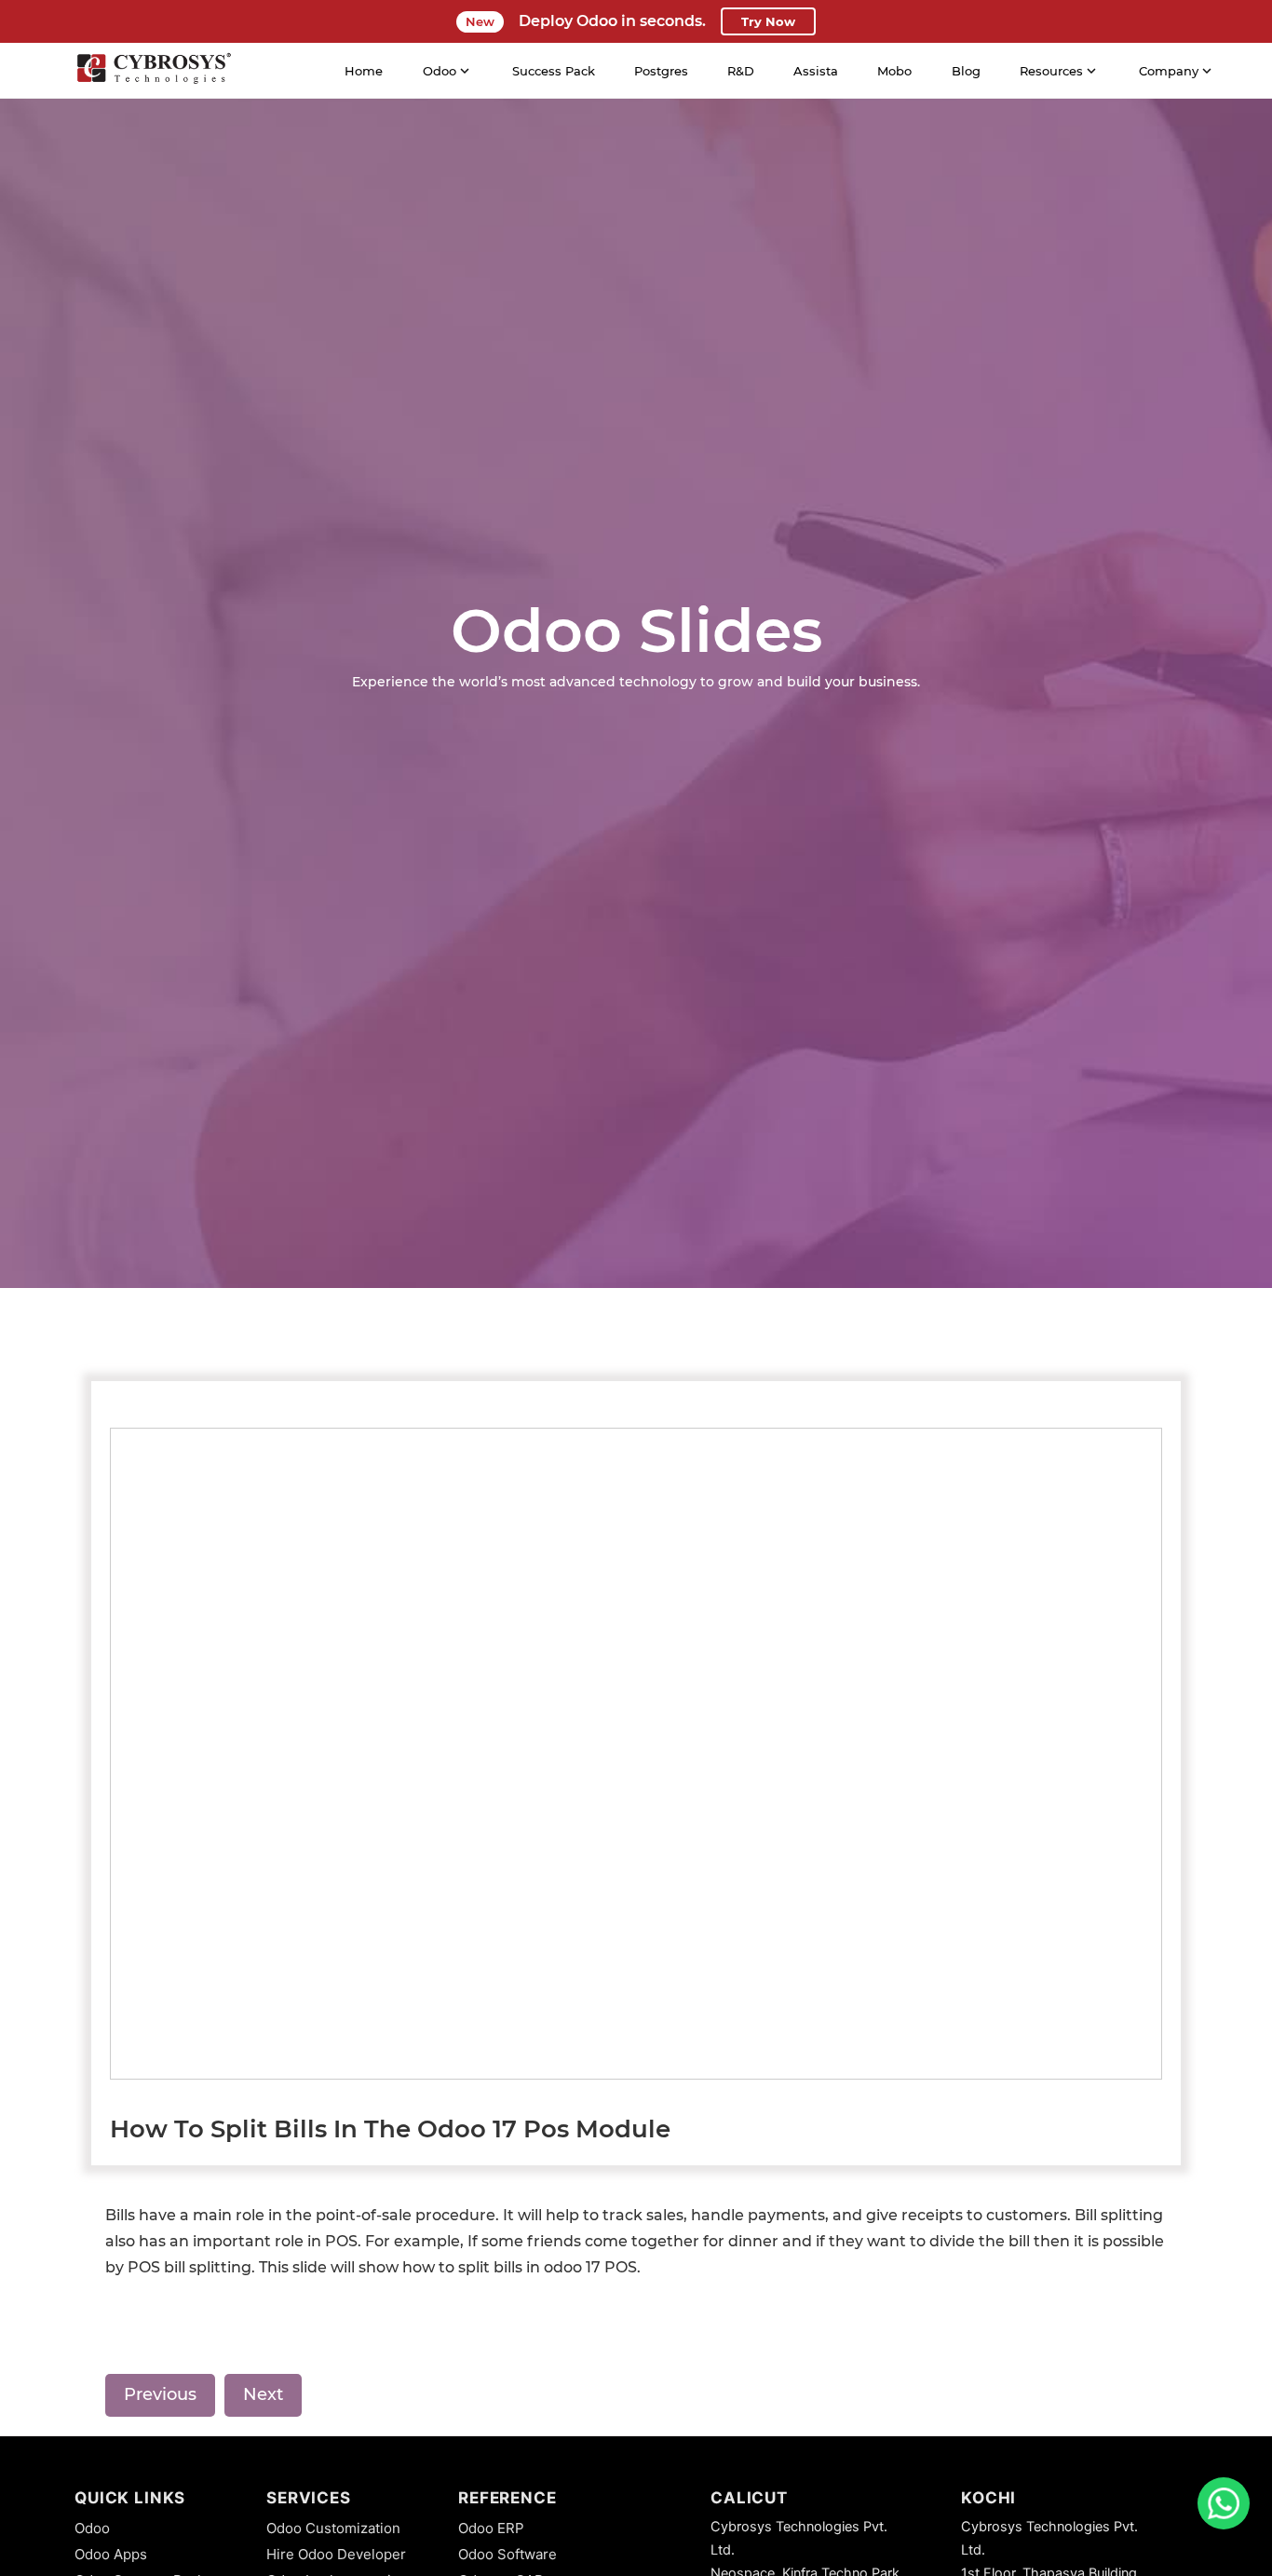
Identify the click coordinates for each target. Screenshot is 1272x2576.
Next (263, 2394)
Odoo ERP (491, 2528)
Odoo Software (507, 2554)
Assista (816, 71)
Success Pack (554, 71)
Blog (966, 71)
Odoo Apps (111, 2554)
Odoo (92, 2528)
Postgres (661, 71)
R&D (741, 71)
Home (364, 71)
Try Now (768, 21)
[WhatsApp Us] (1224, 2503)
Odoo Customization (333, 2528)
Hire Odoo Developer (336, 2554)
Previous (160, 2394)
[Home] (154, 71)
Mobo (894, 71)
